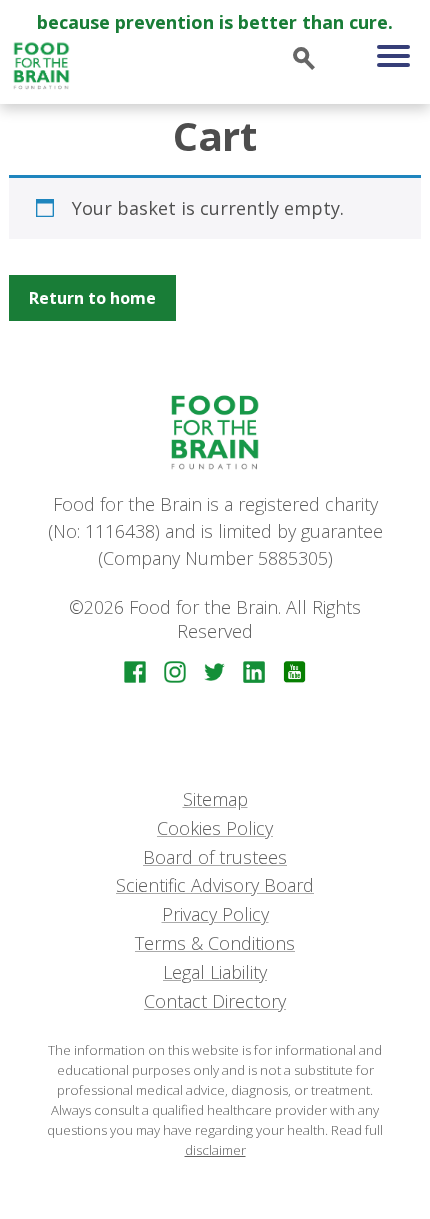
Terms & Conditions (215, 943)
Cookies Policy (215, 828)
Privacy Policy (215, 914)
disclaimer (215, 1150)
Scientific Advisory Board (215, 885)
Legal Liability (215, 972)
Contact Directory (215, 1001)
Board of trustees (215, 857)
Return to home (92, 298)
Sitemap (215, 799)
